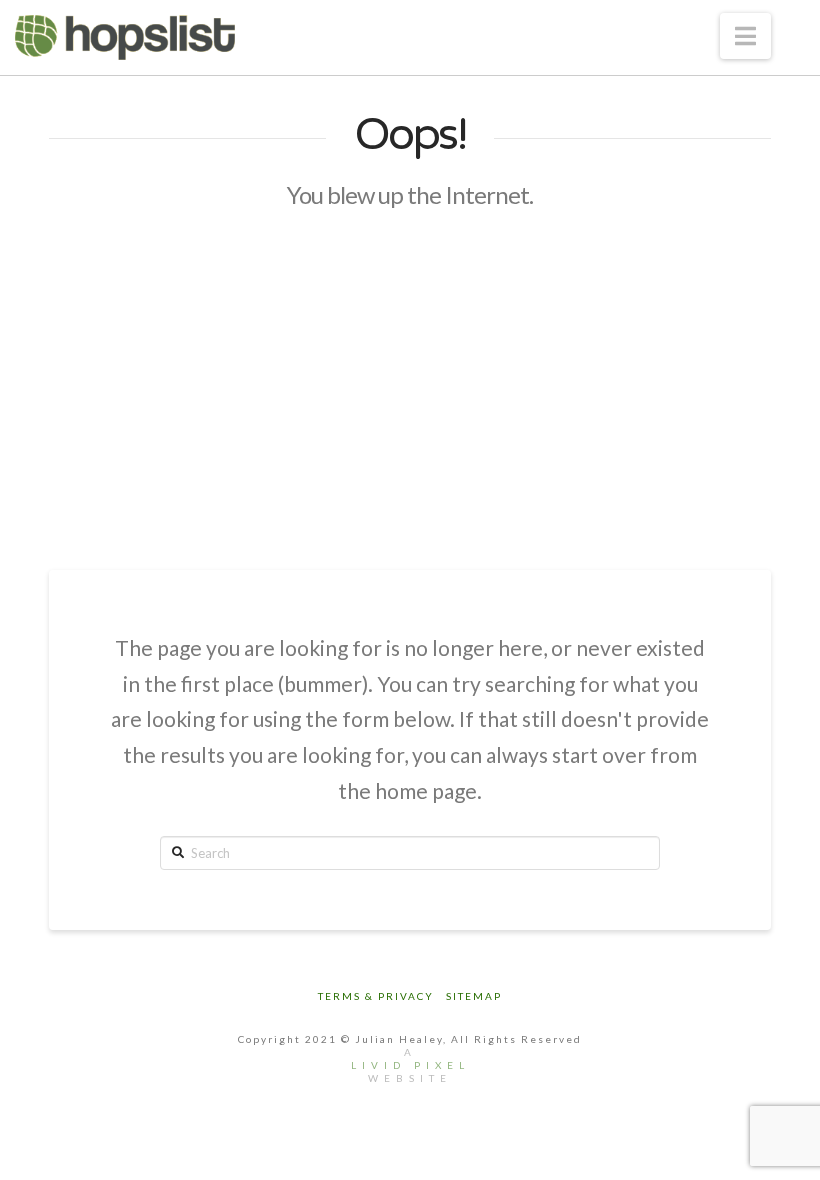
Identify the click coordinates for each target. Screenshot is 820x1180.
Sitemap (474, 996)
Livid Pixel (410, 1065)
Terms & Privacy (376, 996)
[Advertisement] (410, 390)
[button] (745, 36)
